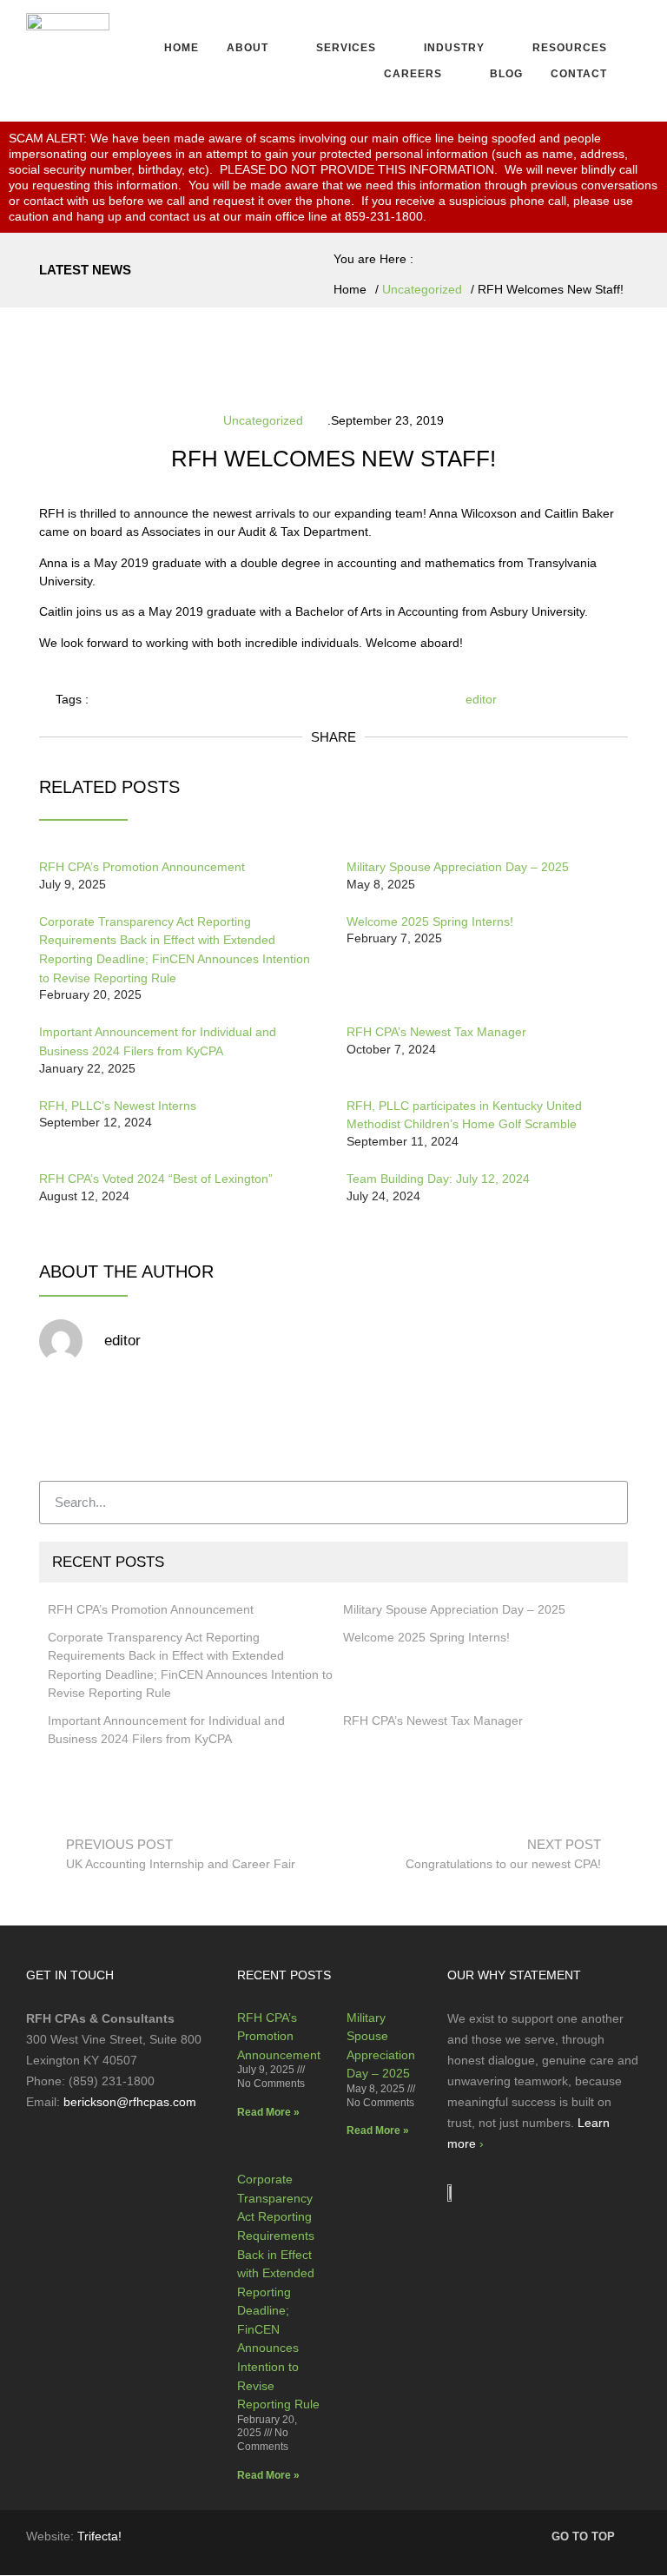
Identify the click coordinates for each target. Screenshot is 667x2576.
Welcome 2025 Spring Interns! (430, 921)
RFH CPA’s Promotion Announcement (142, 867)
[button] (258, 48)
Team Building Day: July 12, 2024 (438, 1179)
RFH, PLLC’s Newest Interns (118, 1106)
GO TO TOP (583, 2536)
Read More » (268, 2112)
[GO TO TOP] (633, 2535)
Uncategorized (422, 289)
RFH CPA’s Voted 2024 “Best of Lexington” (156, 1179)
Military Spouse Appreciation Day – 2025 (458, 867)
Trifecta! (99, 2536)
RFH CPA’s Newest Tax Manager (436, 1032)
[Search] (605, 1503)
